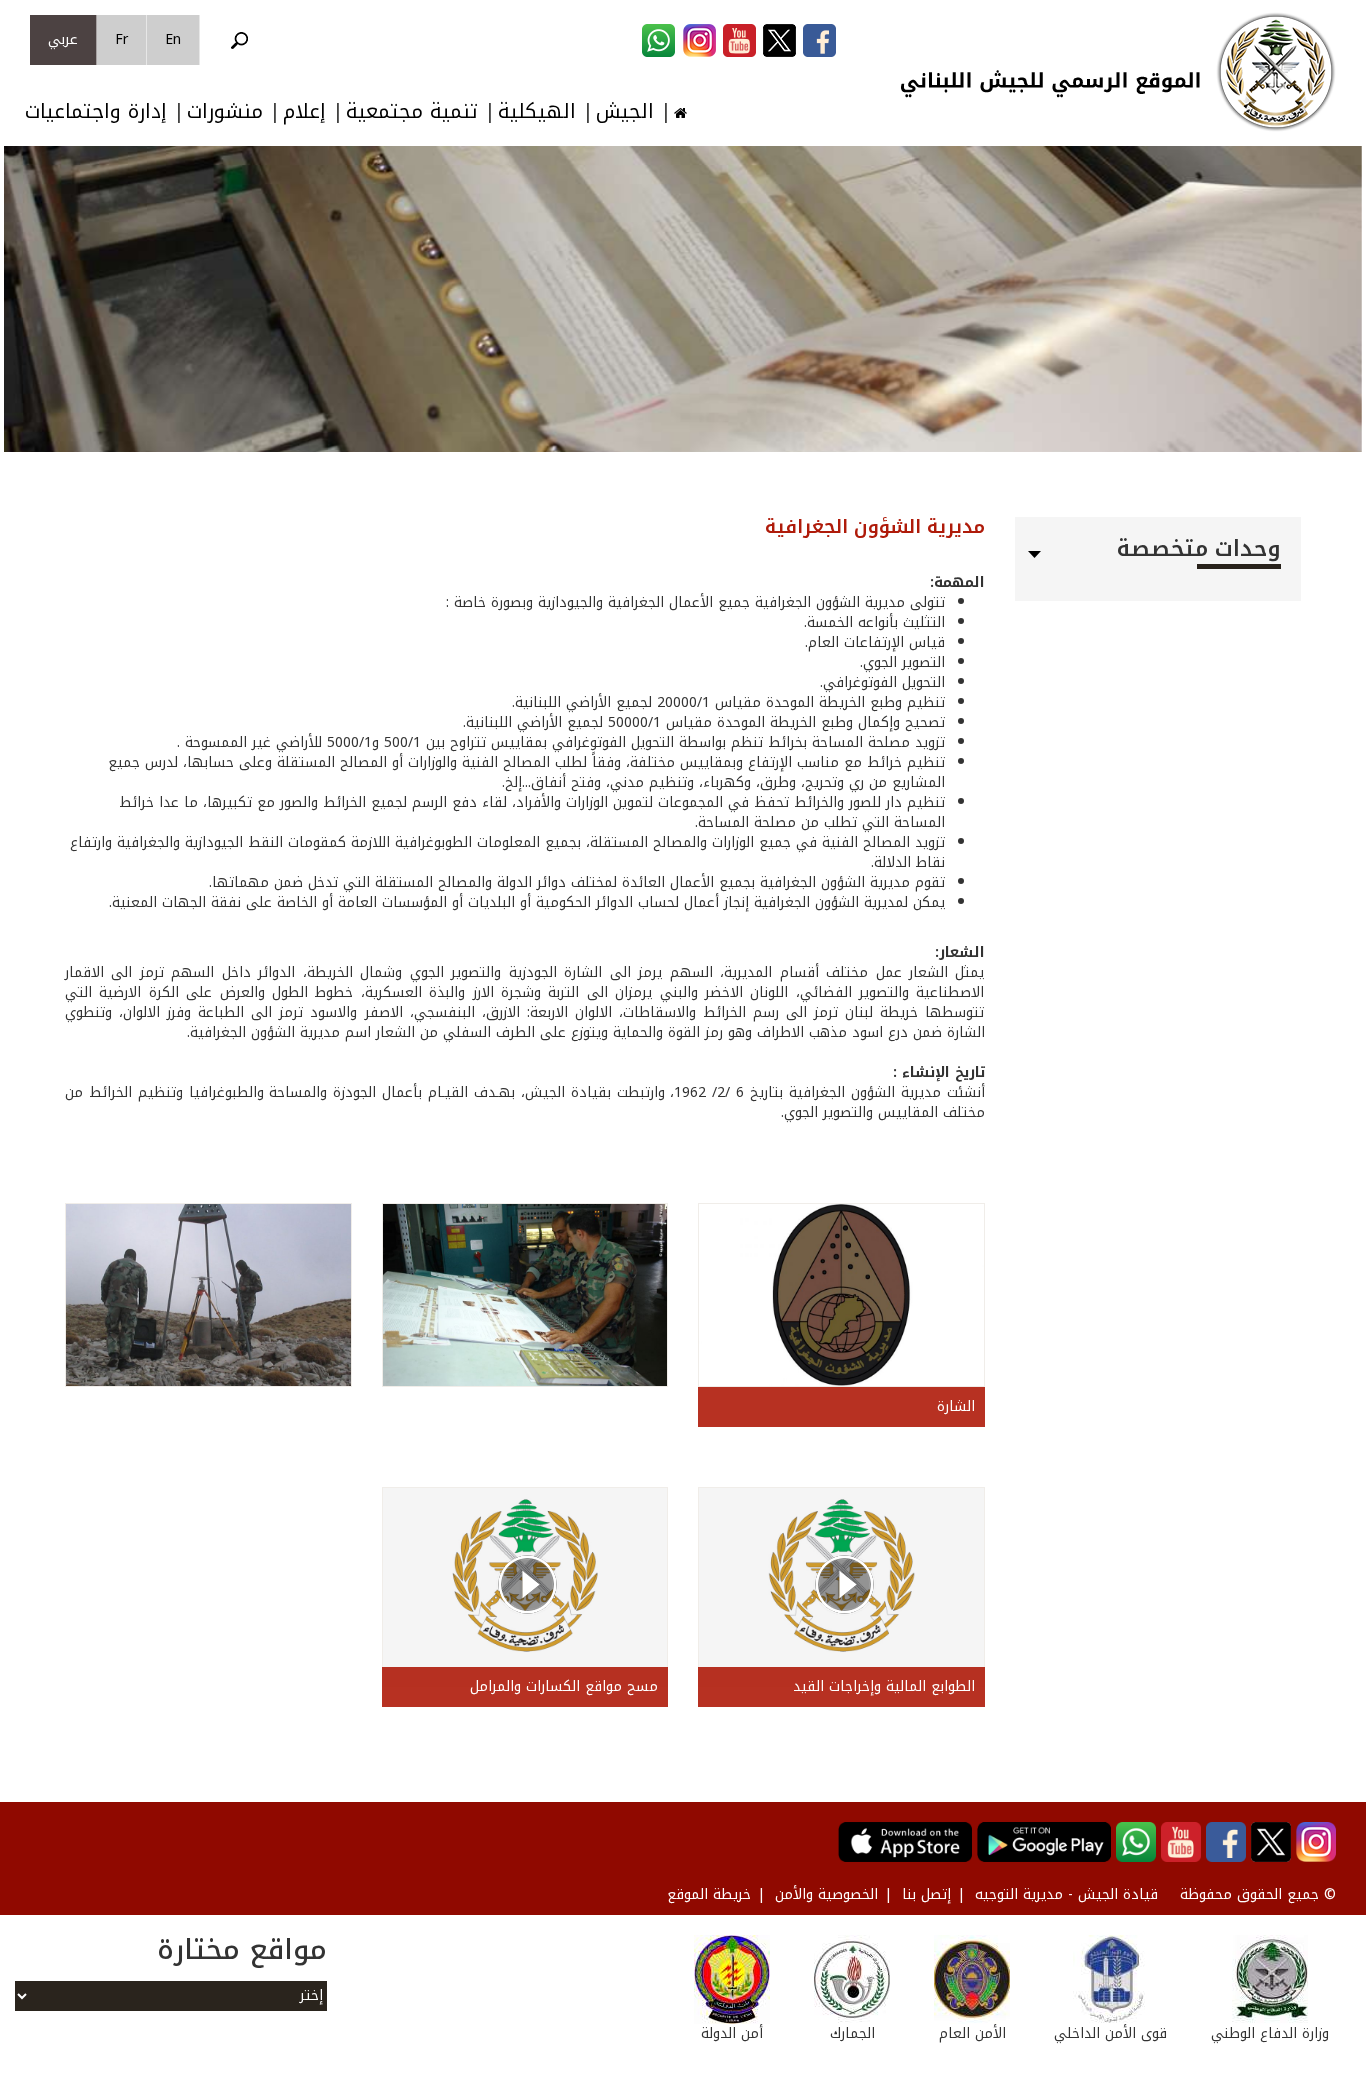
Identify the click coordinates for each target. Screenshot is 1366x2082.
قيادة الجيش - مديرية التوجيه (1066, 1894)
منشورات (225, 111)
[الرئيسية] (1276, 72)
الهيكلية (537, 111)
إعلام (304, 111)
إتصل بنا (926, 1894)
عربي (63, 39)
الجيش (625, 111)
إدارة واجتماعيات (96, 111)
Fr (121, 39)
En (173, 39)
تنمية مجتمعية (412, 111)
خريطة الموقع (709, 1894)
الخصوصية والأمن (826, 1894)
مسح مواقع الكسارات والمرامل (564, 1686)
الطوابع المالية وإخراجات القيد (884, 1686)
